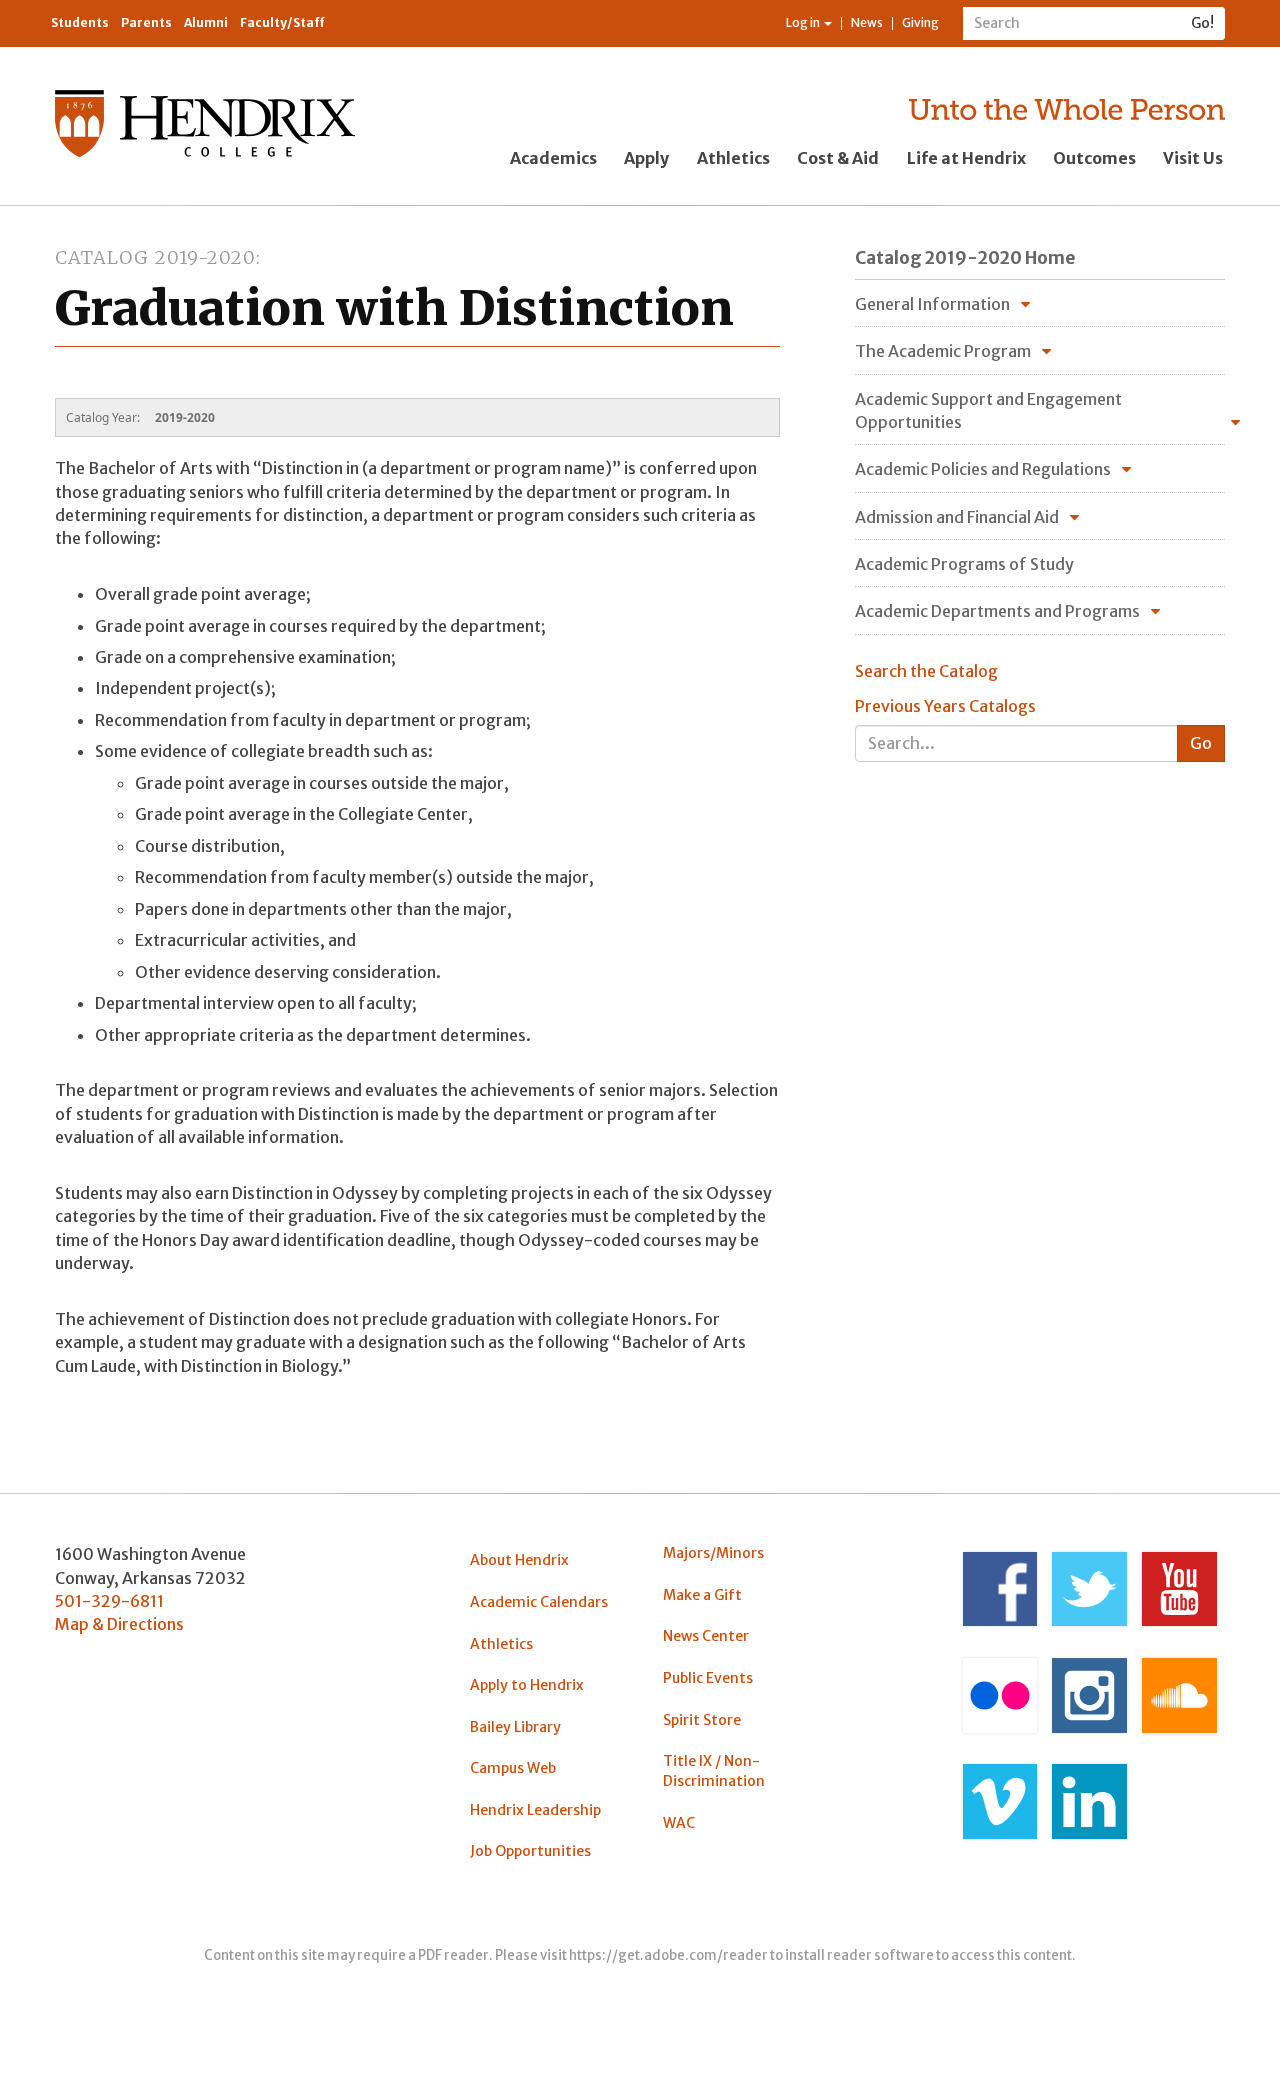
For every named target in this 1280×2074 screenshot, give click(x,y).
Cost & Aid (838, 158)
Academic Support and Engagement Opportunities (988, 410)
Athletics (733, 158)
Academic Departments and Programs (997, 611)
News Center (706, 1636)
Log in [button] (804, 22)
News (867, 22)
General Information (932, 304)
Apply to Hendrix (527, 1685)
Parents (146, 22)
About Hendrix (519, 1560)
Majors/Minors (713, 1553)
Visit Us (1193, 158)
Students (80, 22)
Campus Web (513, 1768)
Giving (920, 22)
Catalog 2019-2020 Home (965, 258)
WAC (679, 1823)
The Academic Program (943, 351)
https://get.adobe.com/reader (668, 1955)
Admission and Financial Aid (957, 517)
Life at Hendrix (966, 158)
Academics (553, 158)
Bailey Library (515, 1727)
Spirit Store (702, 1720)
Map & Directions (119, 1624)
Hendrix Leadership (535, 1810)
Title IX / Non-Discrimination (714, 1771)
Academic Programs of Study (964, 564)
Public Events (708, 1678)
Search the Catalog (926, 671)
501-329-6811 (109, 1601)
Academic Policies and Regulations (983, 469)
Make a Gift (702, 1595)
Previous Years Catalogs (945, 706)
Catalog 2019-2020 (155, 257)
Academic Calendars (539, 1602)
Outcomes (1094, 158)
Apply (646, 158)
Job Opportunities (530, 1851)
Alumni (206, 22)
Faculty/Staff (282, 22)
